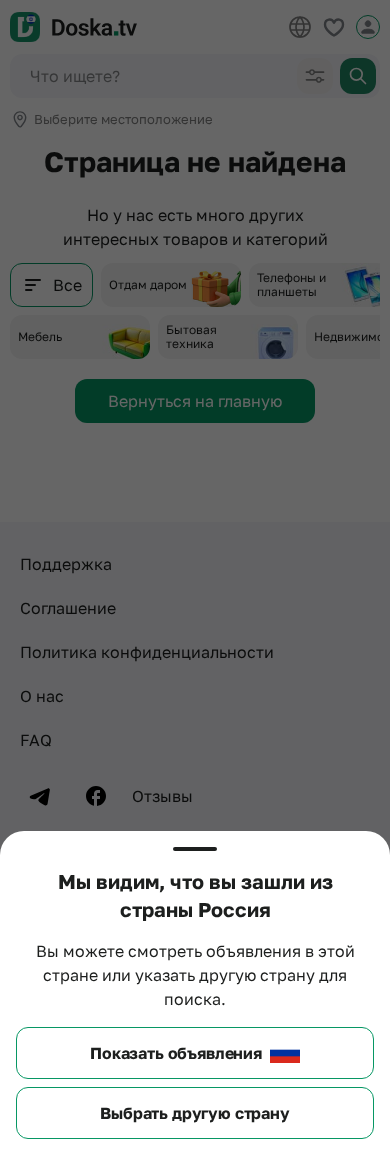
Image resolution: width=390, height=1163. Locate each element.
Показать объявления (176, 1053)
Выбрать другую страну (195, 1113)
